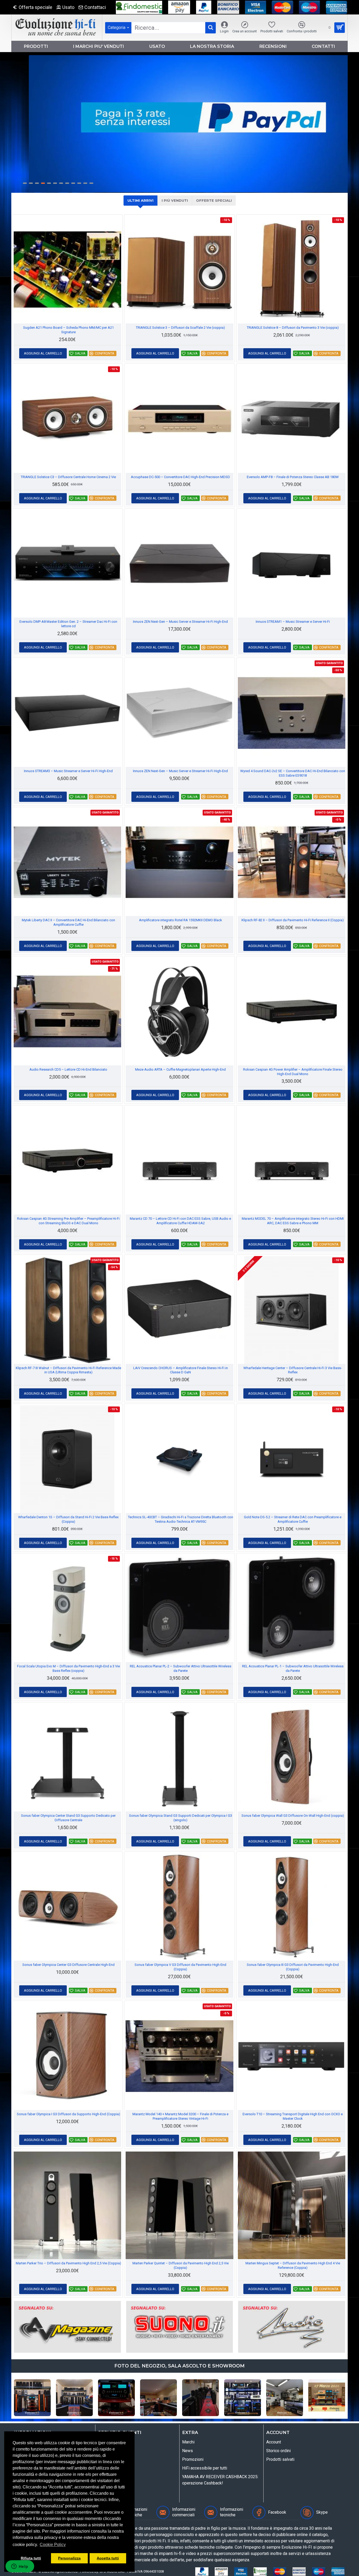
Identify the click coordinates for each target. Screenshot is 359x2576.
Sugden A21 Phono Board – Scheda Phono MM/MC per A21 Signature (68, 330)
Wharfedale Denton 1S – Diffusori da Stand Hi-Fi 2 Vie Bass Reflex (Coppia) (68, 1519)
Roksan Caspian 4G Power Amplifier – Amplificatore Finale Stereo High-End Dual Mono (293, 1072)
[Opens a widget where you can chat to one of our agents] (20, 2567)
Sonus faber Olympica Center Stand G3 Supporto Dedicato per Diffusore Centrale (68, 1818)
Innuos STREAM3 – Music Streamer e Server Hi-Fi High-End (68, 771)
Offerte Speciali (214, 200)
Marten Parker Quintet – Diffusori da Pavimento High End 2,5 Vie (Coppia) (181, 2265)
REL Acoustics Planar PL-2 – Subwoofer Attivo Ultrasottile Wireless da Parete (181, 1668)
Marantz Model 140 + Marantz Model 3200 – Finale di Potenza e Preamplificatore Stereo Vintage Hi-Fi (180, 2116)
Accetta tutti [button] (108, 2558)
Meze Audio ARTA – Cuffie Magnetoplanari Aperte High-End (180, 1069)
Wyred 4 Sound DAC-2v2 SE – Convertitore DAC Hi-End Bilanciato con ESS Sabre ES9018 (293, 773)
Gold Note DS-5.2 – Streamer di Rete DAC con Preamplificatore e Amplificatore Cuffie (293, 1519)
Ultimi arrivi (140, 200)
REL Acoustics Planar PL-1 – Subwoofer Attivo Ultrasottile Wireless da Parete (293, 1668)
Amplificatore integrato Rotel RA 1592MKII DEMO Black (181, 920)
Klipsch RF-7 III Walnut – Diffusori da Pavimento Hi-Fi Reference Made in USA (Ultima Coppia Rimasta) (68, 1370)
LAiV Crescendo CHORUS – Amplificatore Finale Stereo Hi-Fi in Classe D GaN (181, 1370)
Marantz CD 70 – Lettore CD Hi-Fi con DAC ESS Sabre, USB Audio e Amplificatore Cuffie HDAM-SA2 (180, 1221)
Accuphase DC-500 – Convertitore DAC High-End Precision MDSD (180, 477)
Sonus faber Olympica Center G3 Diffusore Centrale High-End (68, 1965)
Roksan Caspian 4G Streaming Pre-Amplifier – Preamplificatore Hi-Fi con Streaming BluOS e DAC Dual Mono (68, 1221)
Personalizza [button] (69, 2558)
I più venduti (175, 200)
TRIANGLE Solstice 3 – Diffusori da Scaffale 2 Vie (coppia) (180, 328)
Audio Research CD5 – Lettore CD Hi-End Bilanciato (68, 1069)
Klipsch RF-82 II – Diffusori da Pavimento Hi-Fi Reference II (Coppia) (293, 920)
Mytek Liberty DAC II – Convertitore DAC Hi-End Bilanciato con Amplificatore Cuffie (68, 922)
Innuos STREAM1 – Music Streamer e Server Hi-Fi (293, 622)
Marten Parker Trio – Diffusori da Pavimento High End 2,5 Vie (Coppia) (68, 2263)
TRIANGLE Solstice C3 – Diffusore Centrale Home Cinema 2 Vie (68, 477)
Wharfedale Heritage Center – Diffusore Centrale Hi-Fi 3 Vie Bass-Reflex (293, 1370)
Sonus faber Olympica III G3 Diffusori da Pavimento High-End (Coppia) (293, 1967)
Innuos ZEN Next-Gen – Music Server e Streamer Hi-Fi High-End (180, 622)
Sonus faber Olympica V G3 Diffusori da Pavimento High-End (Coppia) (180, 1967)
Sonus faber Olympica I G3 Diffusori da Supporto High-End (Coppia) (68, 2114)
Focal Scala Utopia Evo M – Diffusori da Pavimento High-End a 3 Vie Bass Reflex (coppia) (68, 1668)
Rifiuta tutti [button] (31, 2558)
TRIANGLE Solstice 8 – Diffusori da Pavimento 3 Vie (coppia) (293, 328)
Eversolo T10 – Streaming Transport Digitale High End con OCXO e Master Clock (293, 2116)
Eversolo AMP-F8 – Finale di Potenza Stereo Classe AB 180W (293, 477)
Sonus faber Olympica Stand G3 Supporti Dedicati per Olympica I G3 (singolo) (181, 1818)
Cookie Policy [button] (53, 2545)
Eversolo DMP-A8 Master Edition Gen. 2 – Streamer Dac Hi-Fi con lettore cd (68, 624)
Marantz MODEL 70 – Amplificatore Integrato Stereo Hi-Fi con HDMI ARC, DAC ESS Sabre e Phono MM (293, 1221)
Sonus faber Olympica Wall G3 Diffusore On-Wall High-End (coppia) (293, 1816)
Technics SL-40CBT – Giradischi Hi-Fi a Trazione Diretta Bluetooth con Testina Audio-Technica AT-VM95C (181, 1519)
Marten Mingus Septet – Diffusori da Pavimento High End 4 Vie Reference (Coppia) (293, 2265)
